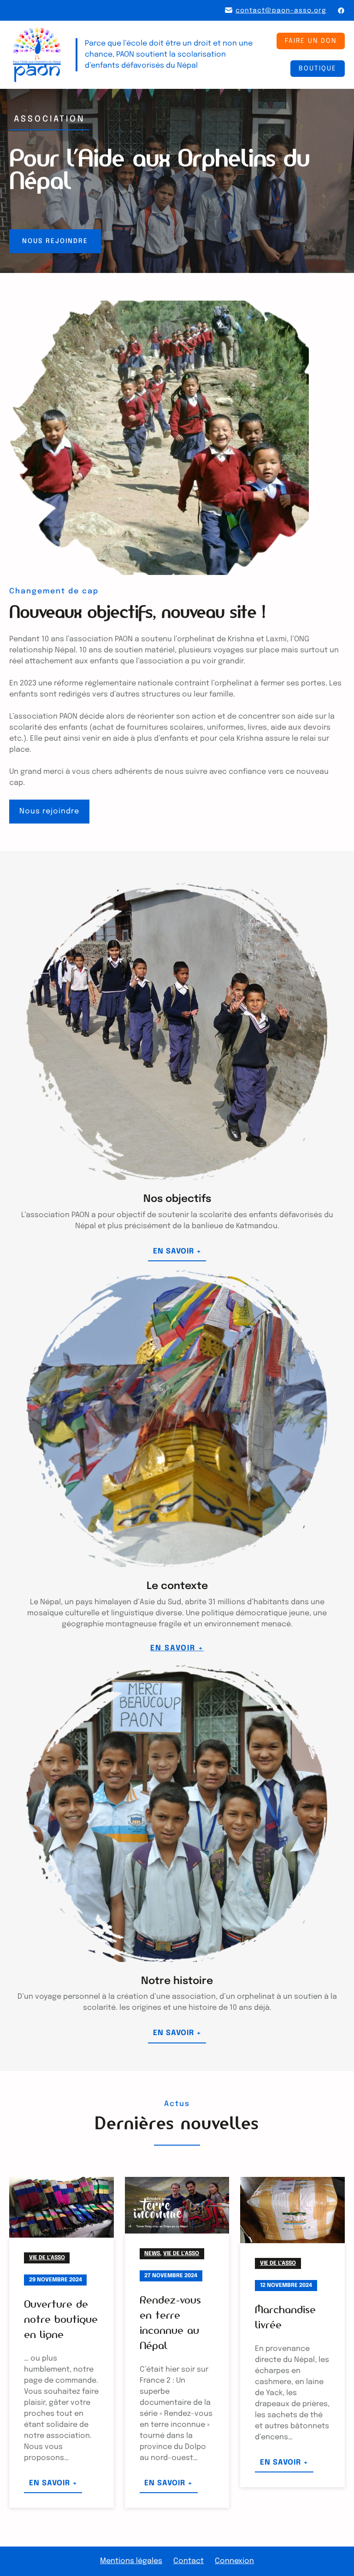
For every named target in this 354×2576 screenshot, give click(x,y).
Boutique (318, 69)
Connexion (234, 2561)
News (152, 2254)
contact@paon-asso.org (281, 11)
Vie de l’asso (47, 2258)
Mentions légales (131, 2561)
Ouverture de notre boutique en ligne (61, 2319)
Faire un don (311, 41)
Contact (189, 2561)
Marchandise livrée (285, 2317)
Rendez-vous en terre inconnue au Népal (170, 2323)
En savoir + (180, 1254)
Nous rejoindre (55, 241)
